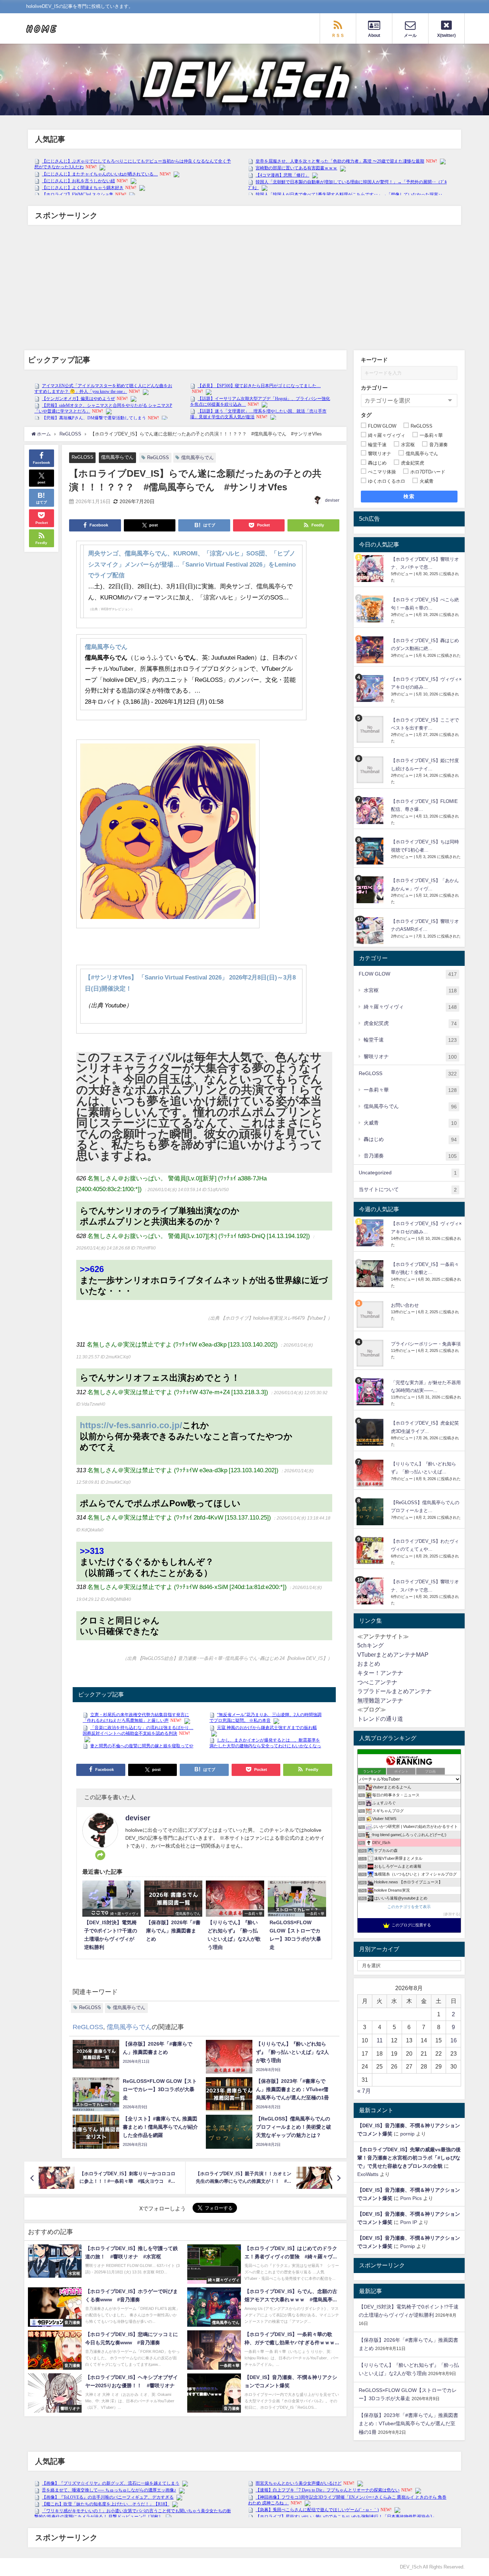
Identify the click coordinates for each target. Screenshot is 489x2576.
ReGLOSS (83, 457)
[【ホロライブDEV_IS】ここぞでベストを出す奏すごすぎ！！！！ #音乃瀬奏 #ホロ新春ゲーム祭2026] (371, 729)
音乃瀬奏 (410, 1156)
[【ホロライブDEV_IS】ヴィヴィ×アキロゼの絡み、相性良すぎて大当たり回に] (371, 688)
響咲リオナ (410, 1057)
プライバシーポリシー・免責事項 (426, 1344)
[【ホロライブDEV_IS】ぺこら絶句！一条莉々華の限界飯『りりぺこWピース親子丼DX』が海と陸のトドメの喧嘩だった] (371, 609)
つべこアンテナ (377, 1682)
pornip (407, 2134)
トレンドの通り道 (380, 1719)
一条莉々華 (410, 1090)
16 (454, 2040)
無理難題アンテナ (380, 1700)
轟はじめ (410, 1139)
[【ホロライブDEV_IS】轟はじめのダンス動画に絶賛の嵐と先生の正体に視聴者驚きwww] (371, 650)
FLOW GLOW (408, 974)
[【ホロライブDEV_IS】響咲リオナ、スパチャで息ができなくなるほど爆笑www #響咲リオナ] (371, 569)
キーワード (374, 360)
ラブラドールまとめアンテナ (394, 1691)
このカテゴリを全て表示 (409, 1907)
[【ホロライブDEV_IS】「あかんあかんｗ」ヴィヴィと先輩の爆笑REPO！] (371, 890)
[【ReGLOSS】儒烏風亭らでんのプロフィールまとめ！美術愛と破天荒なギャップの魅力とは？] (371, 1512)
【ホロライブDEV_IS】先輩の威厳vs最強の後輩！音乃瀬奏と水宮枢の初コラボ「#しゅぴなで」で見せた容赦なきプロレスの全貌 (409, 2158)
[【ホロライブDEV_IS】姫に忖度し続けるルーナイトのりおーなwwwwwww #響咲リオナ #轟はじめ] (371, 770)
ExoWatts (368, 2174)
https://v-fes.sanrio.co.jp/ (131, 1425)
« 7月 (364, 2091)
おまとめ (369, 1663)
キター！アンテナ (380, 1673)
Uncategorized (408, 1173)
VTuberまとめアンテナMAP (393, 1655)
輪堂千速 (410, 1040)
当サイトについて (408, 1190)
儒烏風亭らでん (117, 457)
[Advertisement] (245, 289)
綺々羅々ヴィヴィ (410, 1007)
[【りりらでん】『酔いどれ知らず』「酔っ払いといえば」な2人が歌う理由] (371, 1473)
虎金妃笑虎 (410, 1023)
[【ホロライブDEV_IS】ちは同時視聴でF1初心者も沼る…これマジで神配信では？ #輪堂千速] (371, 851)
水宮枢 (410, 990)
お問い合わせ (405, 1305)
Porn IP (409, 2222)
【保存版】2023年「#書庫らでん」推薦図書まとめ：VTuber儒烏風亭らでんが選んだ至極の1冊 (408, 2423)
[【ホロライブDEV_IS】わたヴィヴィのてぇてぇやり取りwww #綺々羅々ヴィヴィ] (371, 1551)
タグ (366, 415)
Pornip (408, 2246)
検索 (409, 496)
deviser (332, 500)
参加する (452, 1914)
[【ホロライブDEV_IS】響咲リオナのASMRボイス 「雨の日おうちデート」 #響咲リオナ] (371, 931)
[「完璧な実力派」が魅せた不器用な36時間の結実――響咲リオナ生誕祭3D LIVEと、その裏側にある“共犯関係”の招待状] (371, 1392)
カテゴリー (374, 388)
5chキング (371, 1645)
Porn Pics (411, 2198)
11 (380, 2040)
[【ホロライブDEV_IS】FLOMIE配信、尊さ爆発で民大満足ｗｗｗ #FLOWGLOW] (371, 811)
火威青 (410, 1123)
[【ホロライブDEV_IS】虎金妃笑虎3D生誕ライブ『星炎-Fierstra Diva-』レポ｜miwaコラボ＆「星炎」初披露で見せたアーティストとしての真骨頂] (371, 1432)
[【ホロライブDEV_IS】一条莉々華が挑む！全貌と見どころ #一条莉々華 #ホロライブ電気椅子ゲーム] (371, 1274)
